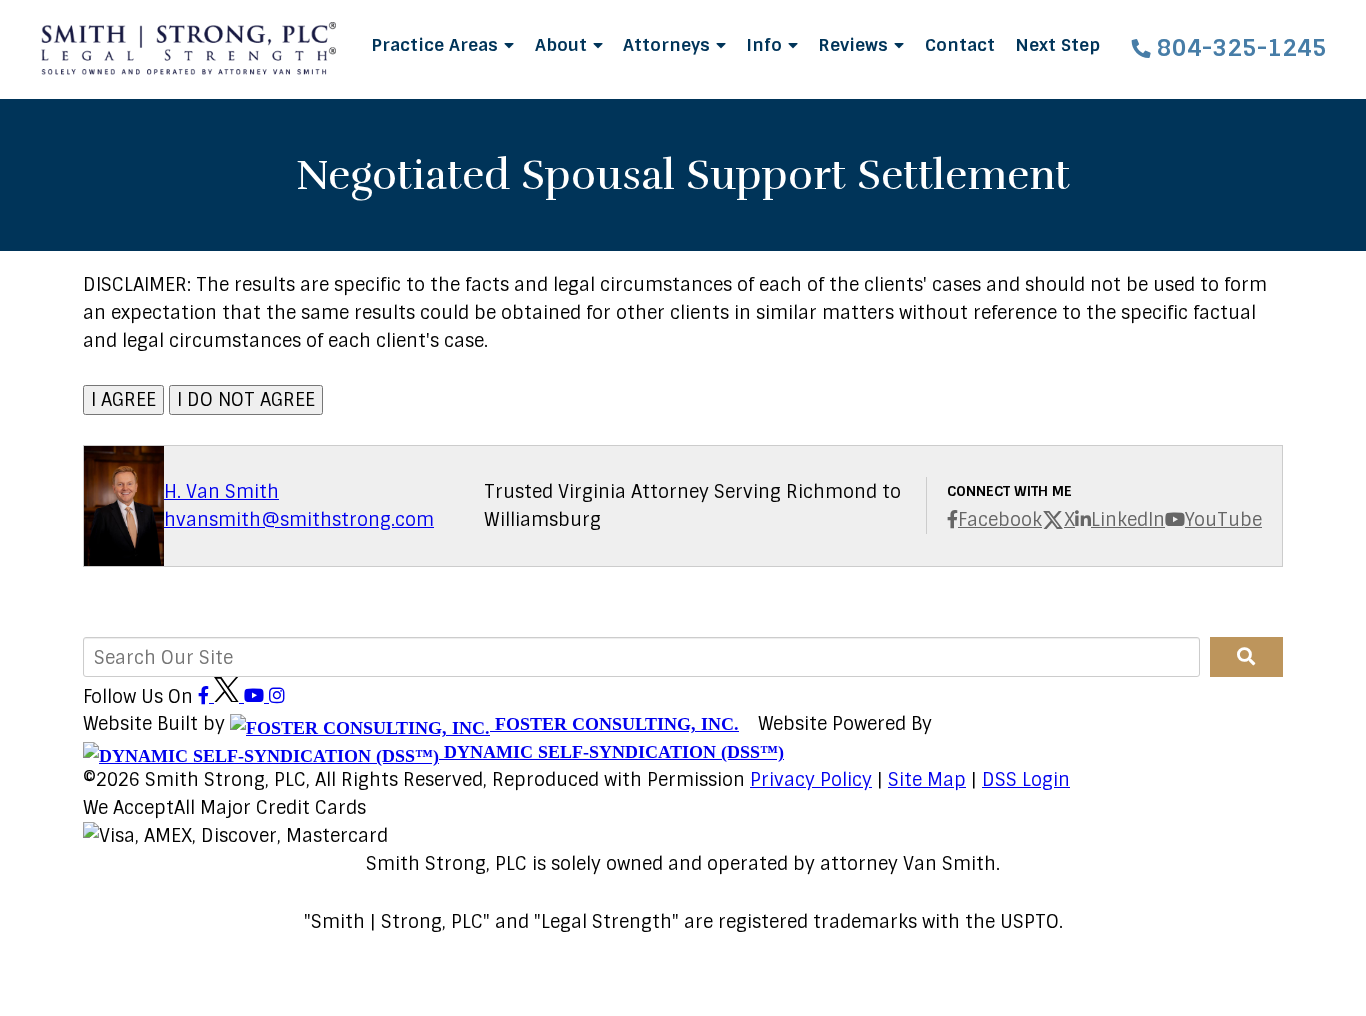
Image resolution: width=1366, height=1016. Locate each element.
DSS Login (1026, 780)
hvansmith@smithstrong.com (299, 520)
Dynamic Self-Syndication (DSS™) (611, 752)
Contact (960, 45)
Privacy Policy (811, 780)
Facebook (1000, 520)
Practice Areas (437, 45)
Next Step (1057, 45)
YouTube (1223, 520)
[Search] (1246, 657)
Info (766, 45)
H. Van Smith (221, 492)
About (563, 45)
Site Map (927, 780)
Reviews (855, 45)
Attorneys (669, 45)
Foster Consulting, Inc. (614, 724)
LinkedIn (1128, 520)
